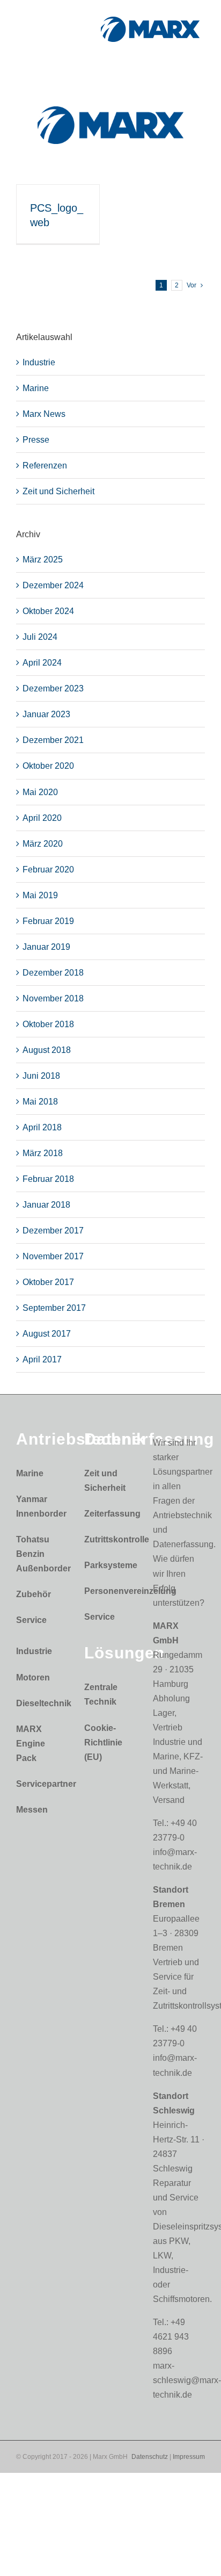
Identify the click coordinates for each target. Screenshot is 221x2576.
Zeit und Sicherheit (58, 491)
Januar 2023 (46, 714)
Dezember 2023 (53, 688)
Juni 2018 (41, 1076)
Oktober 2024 (48, 611)
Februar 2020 (48, 870)
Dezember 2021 (53, 740)
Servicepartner (39, 1784)
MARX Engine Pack (31, 1744)
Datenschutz (150, 2457)
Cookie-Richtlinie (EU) (103, 1742)
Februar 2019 (48, 921)
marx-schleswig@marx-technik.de (187, 2380)
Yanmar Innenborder (39, 1506)
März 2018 (43, 1153)
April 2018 (42, 1127)
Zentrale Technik (101, 1694)
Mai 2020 (40, 792)
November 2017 (53, 1256)
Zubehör (34, 1594)
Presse (36, 440)
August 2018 (47, 1050)
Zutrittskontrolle (108, 1539)
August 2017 (47, 1334)
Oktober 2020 (48, 766)
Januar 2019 (46, 947)
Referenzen (45, 466)
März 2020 (43, 844)
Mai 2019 (40, 895)
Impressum (189, 2457)
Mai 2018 (40, 1102)
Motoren (33, 1677)
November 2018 (53, 998)
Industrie (39, 362)
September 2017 (54, 1308)
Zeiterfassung (108, 1514)
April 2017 (42, 1359)
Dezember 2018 (53, 973)
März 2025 (43, 560)
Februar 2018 (48, 1179)
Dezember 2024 (53, 585)
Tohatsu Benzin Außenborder (39, 1554)
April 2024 (42, 663)
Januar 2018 (46, 1205)
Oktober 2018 (48, 1024)
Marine (36, 388)
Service (31, 1620)
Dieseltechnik (39, 1703)
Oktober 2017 (48, 1282)
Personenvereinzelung (108, 1591)
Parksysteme (108, 1565)
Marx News (44, 414)
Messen (32, 1810)
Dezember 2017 (53, 1231)
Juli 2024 (40, 637)
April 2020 (42, 818)
